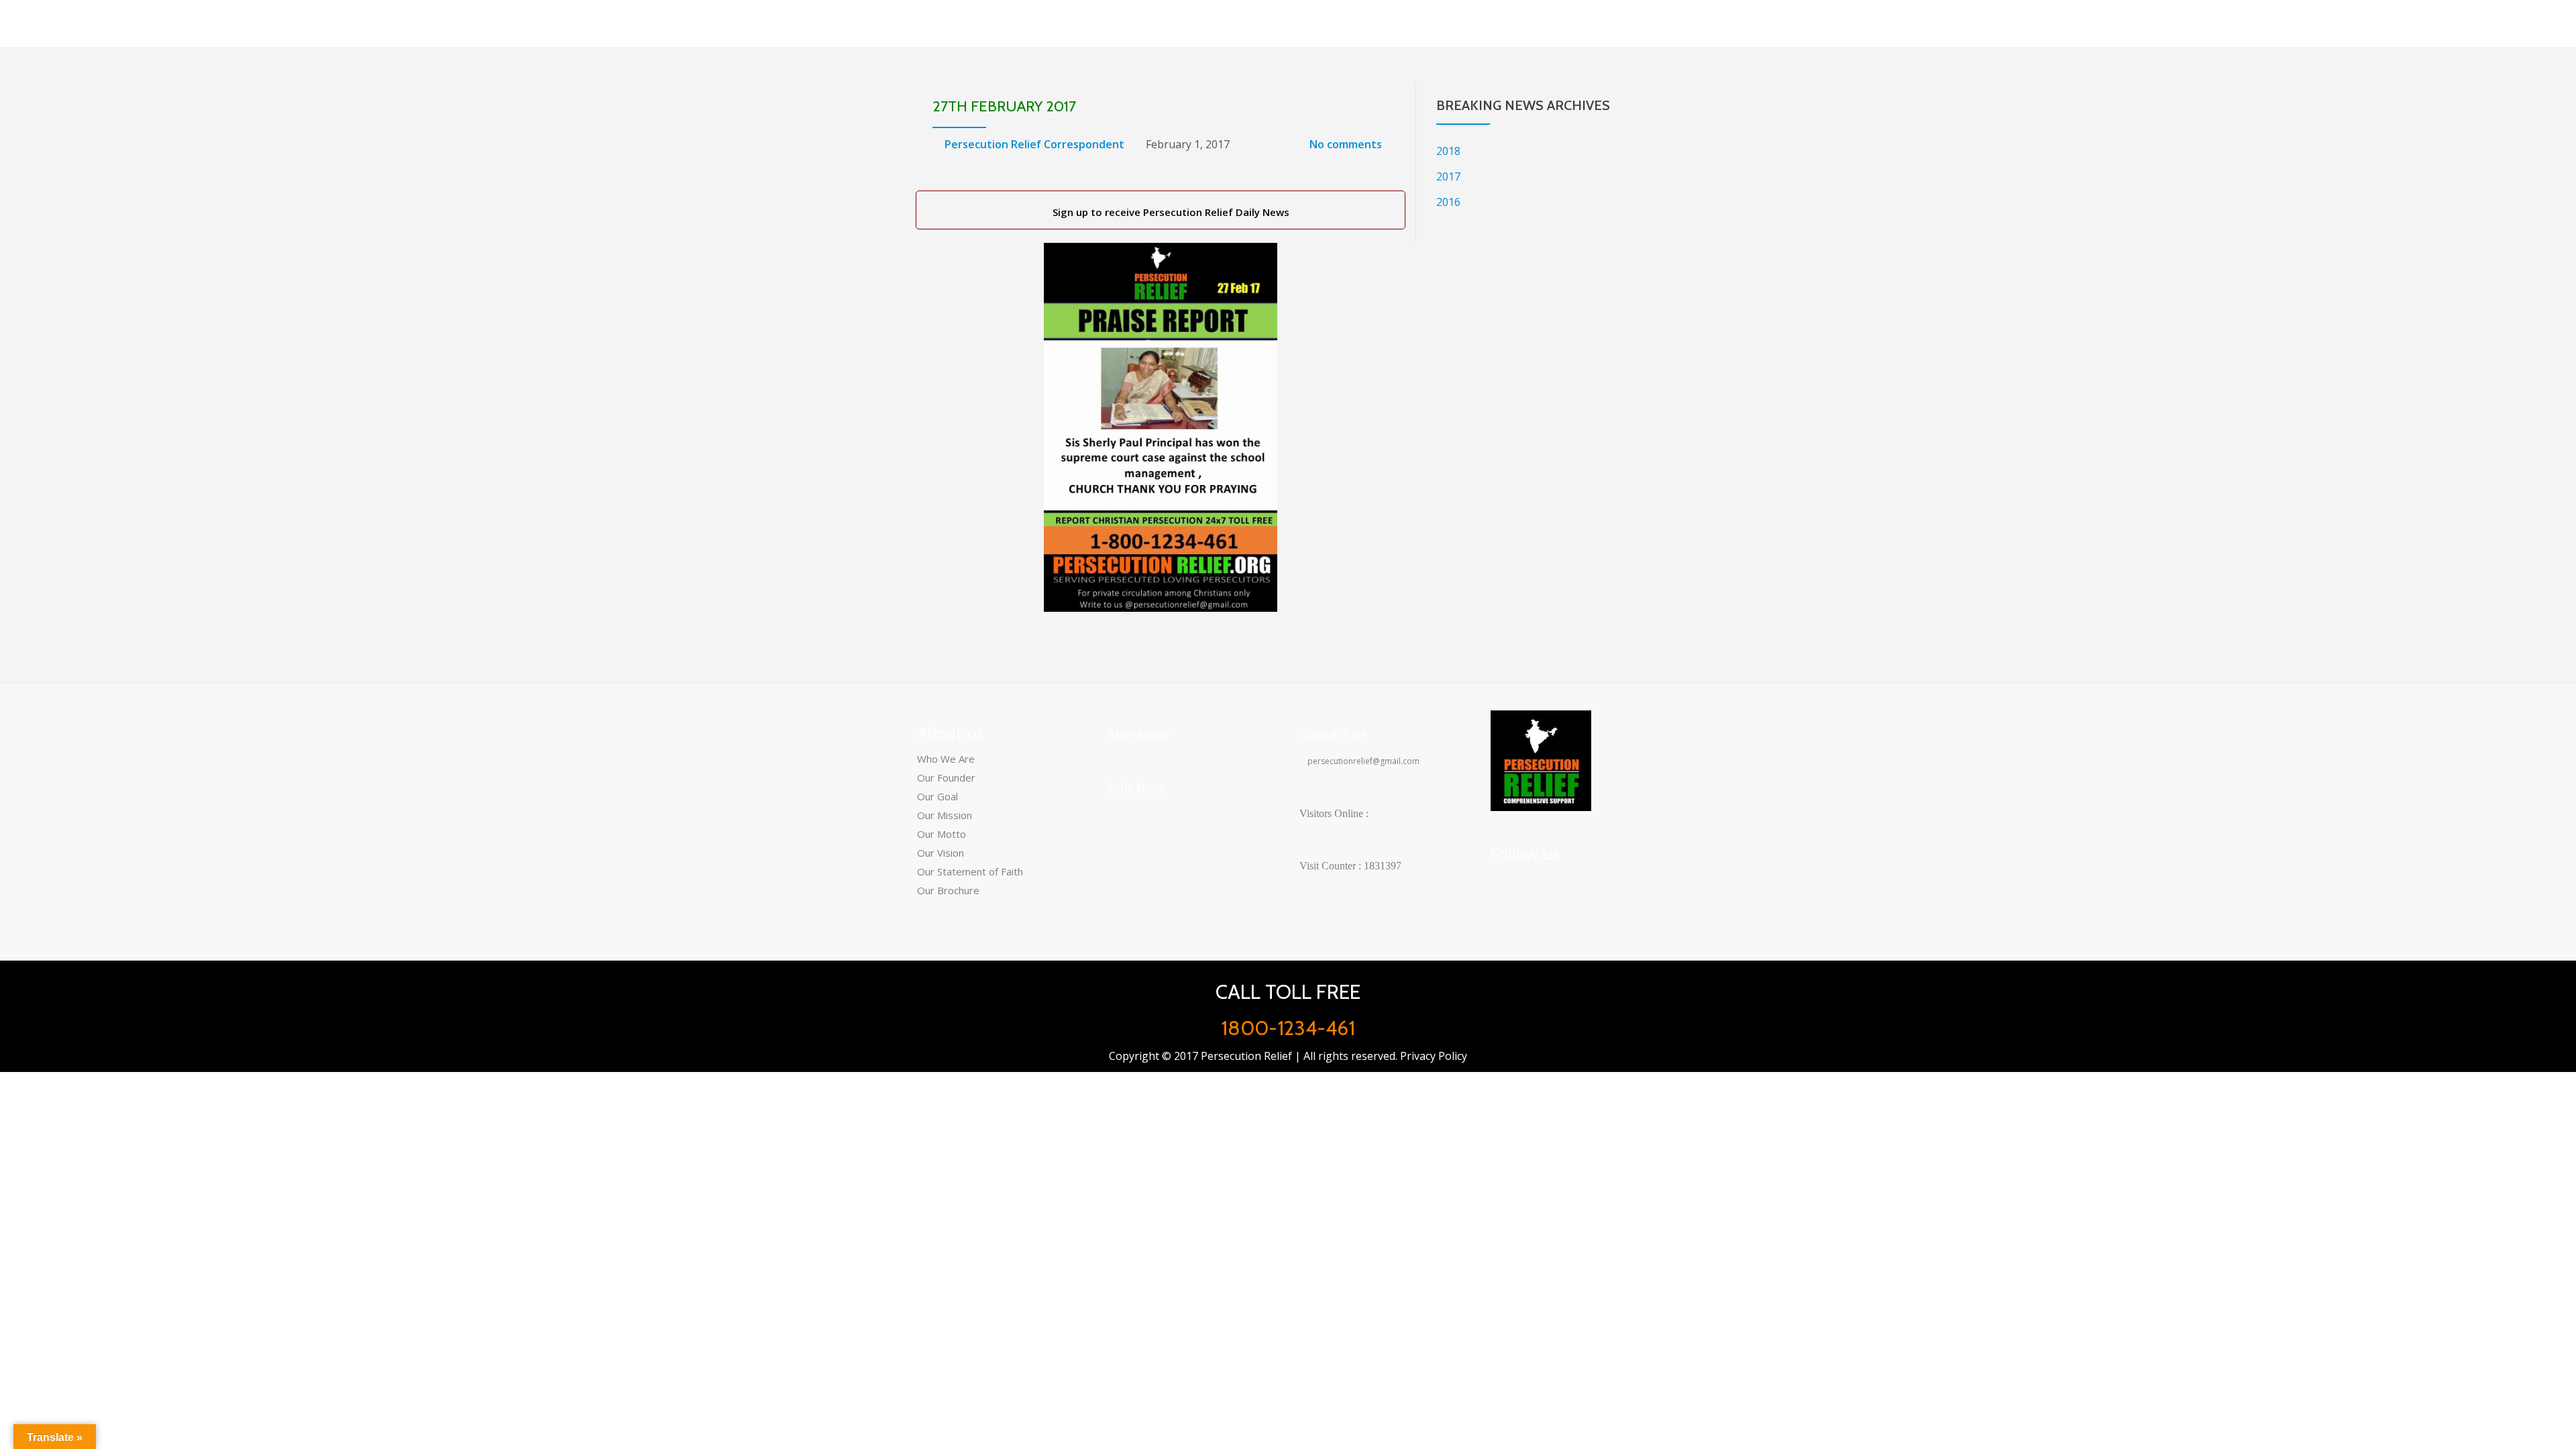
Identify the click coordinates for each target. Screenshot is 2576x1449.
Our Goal (937, 796)
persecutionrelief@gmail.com (1362, 761)
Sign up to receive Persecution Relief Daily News (1168, 212)
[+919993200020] (1569, 883)
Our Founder (946, 777)
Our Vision (941, 853)
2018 (1448, 151)
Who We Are (946, 759)
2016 (1448, 202)
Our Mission (945, 815)
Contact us (1333, 734)
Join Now (1136, 788)
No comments (1346, 144)
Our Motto (942, 834)
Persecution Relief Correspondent (1034, 144)
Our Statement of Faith (970, 871)
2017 (1448, 176)
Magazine (1139, 734)
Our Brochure (948, 890)
